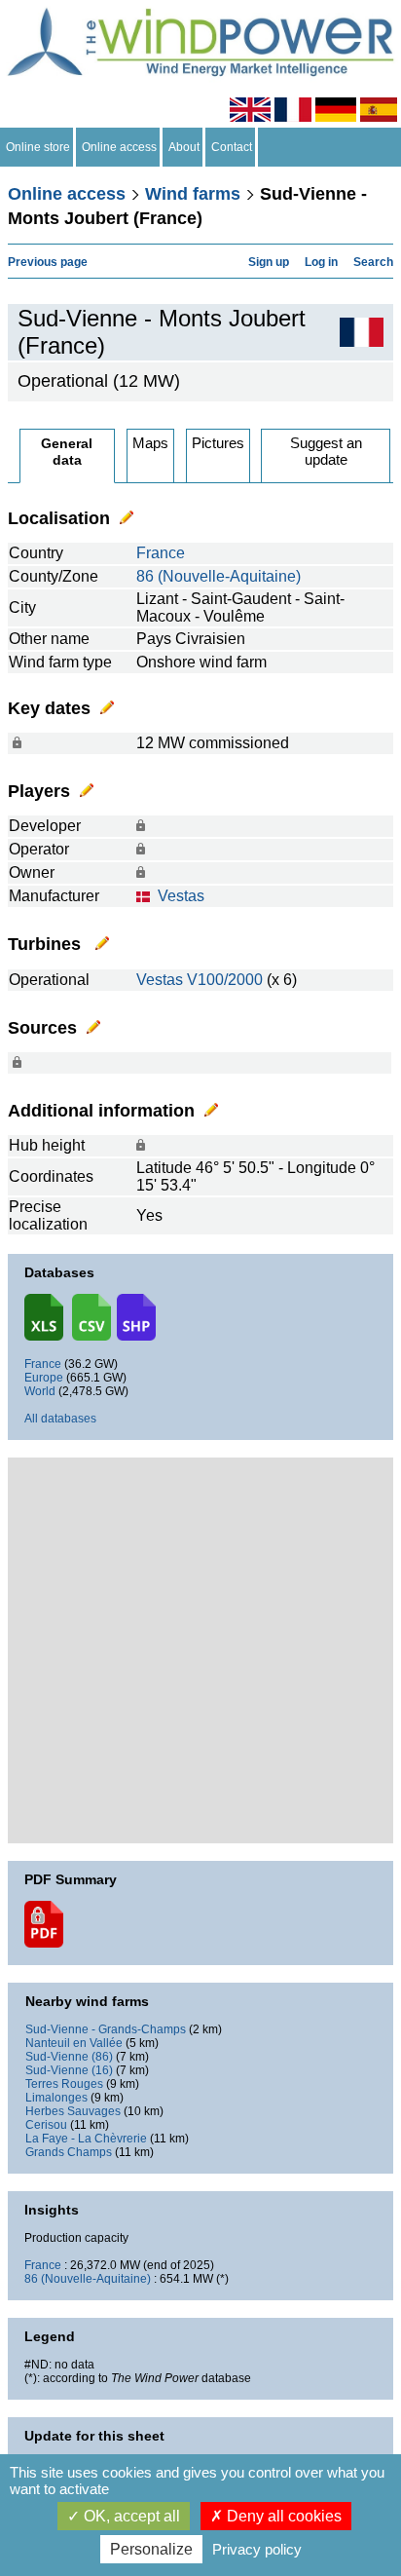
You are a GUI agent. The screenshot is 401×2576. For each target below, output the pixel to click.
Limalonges (56, 2098)
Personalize (151, 2549)
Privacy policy (257, 2549)
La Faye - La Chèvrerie (86, 2139)
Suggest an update (326, 451)
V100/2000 (225, 980)
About (184, 147)
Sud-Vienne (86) (69, 2057)
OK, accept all (130, 2516)
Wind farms (193, 194)
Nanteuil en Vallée (74, 2043)
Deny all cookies (282, 2516)
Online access (119, 147)
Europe (44, 1378)
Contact (232, 147)
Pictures (218, 443)
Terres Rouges (64, 2084)
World (40, 1391)
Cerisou (46, 2125)
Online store (38, 147)
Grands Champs (69, 2152)
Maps (150, 443)
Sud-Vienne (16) (69, 2070)
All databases (60, 1419)
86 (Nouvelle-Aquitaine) (219, 576)
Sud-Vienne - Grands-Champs (106, 2029)
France (161, 553)
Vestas (181, 896)
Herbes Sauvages (73, 2111)
